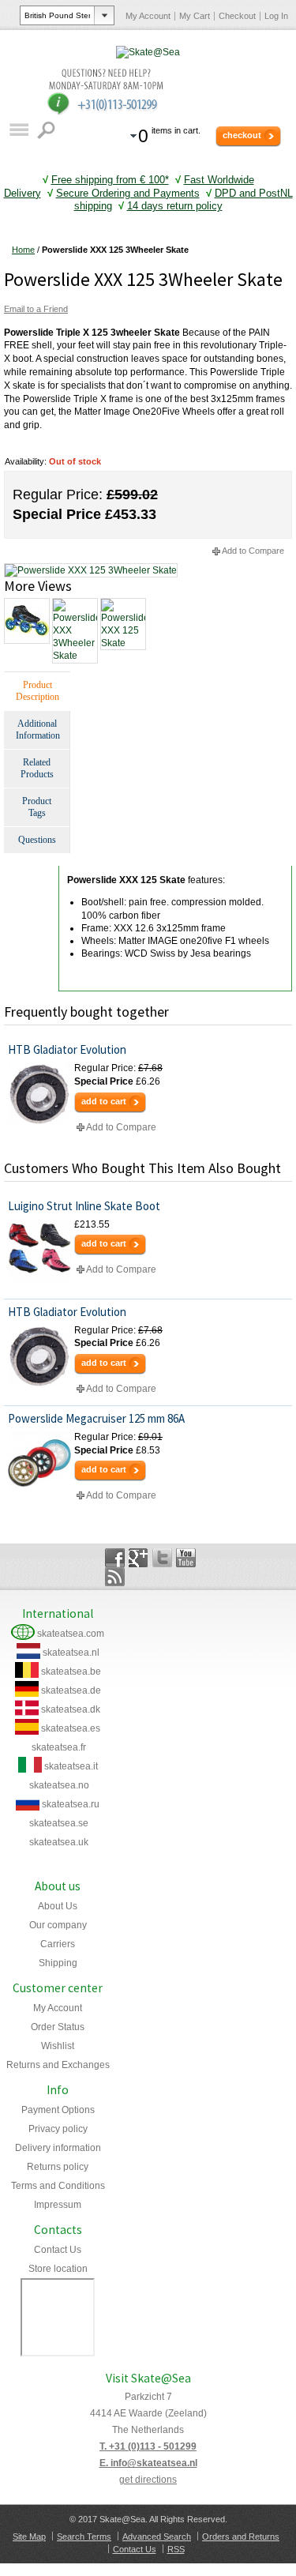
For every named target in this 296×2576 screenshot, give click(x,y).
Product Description (37, 691)
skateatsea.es (71, 1728)
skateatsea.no (59, 1785)
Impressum (58, 2205)
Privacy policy (58, 2129)
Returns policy (58, 2167)
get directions (148, 2480)
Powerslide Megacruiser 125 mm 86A (96, 1418)
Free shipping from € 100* (110, 180)
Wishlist (58, 2046)
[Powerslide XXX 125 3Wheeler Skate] (91, 570)
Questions (37, 840)
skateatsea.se (59, 1823)
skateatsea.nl (71, 1653)
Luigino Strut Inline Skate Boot (84, 1206)
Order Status (58, 2027)
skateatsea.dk (71, 1709)
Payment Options (58, 2110)
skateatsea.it (71, 1766)
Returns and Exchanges (58, 2065)
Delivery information (58, 2148)
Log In (276, 16)
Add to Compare (253, 551)
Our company (58, 1925)
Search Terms (84, 2537)
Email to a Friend (36, 309)
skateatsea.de (71, 1690)
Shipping (58, 1963)
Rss (115, 1577)
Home (23, 250)
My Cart (195, 16)
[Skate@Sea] (148, 52)
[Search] (48, 130)
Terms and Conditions (58, 2186)
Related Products (37, 768)
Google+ (139, 1558)
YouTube (186, 1558)
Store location (58, 2269)
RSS (176, 2549)
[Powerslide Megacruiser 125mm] (39, 1462)
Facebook (115, 1558)
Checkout (237, 16)
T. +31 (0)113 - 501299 (148, 2446)
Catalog (19, 130)
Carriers (58, 1944)
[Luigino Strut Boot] (39, 1250)
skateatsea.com (71, 1634)
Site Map (29, 2537)
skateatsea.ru (71, 1804)
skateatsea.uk (59, 1842)
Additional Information (38, 730)
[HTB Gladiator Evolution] (39, 1093)
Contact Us (58, 2250)
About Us (58, 1906)
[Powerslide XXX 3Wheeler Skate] (74, 631)
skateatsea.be (71, 1672)
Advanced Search (157, 2537)
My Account (148, 16)
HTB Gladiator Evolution (67, 1049)
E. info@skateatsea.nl (148, 2463)
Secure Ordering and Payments (128, 193)
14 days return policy (175, 206)
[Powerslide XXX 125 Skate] (122, 624)
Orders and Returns (241, 2537)
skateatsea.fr (59, 1747)
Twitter (162, 1558)
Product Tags (37, 807)
